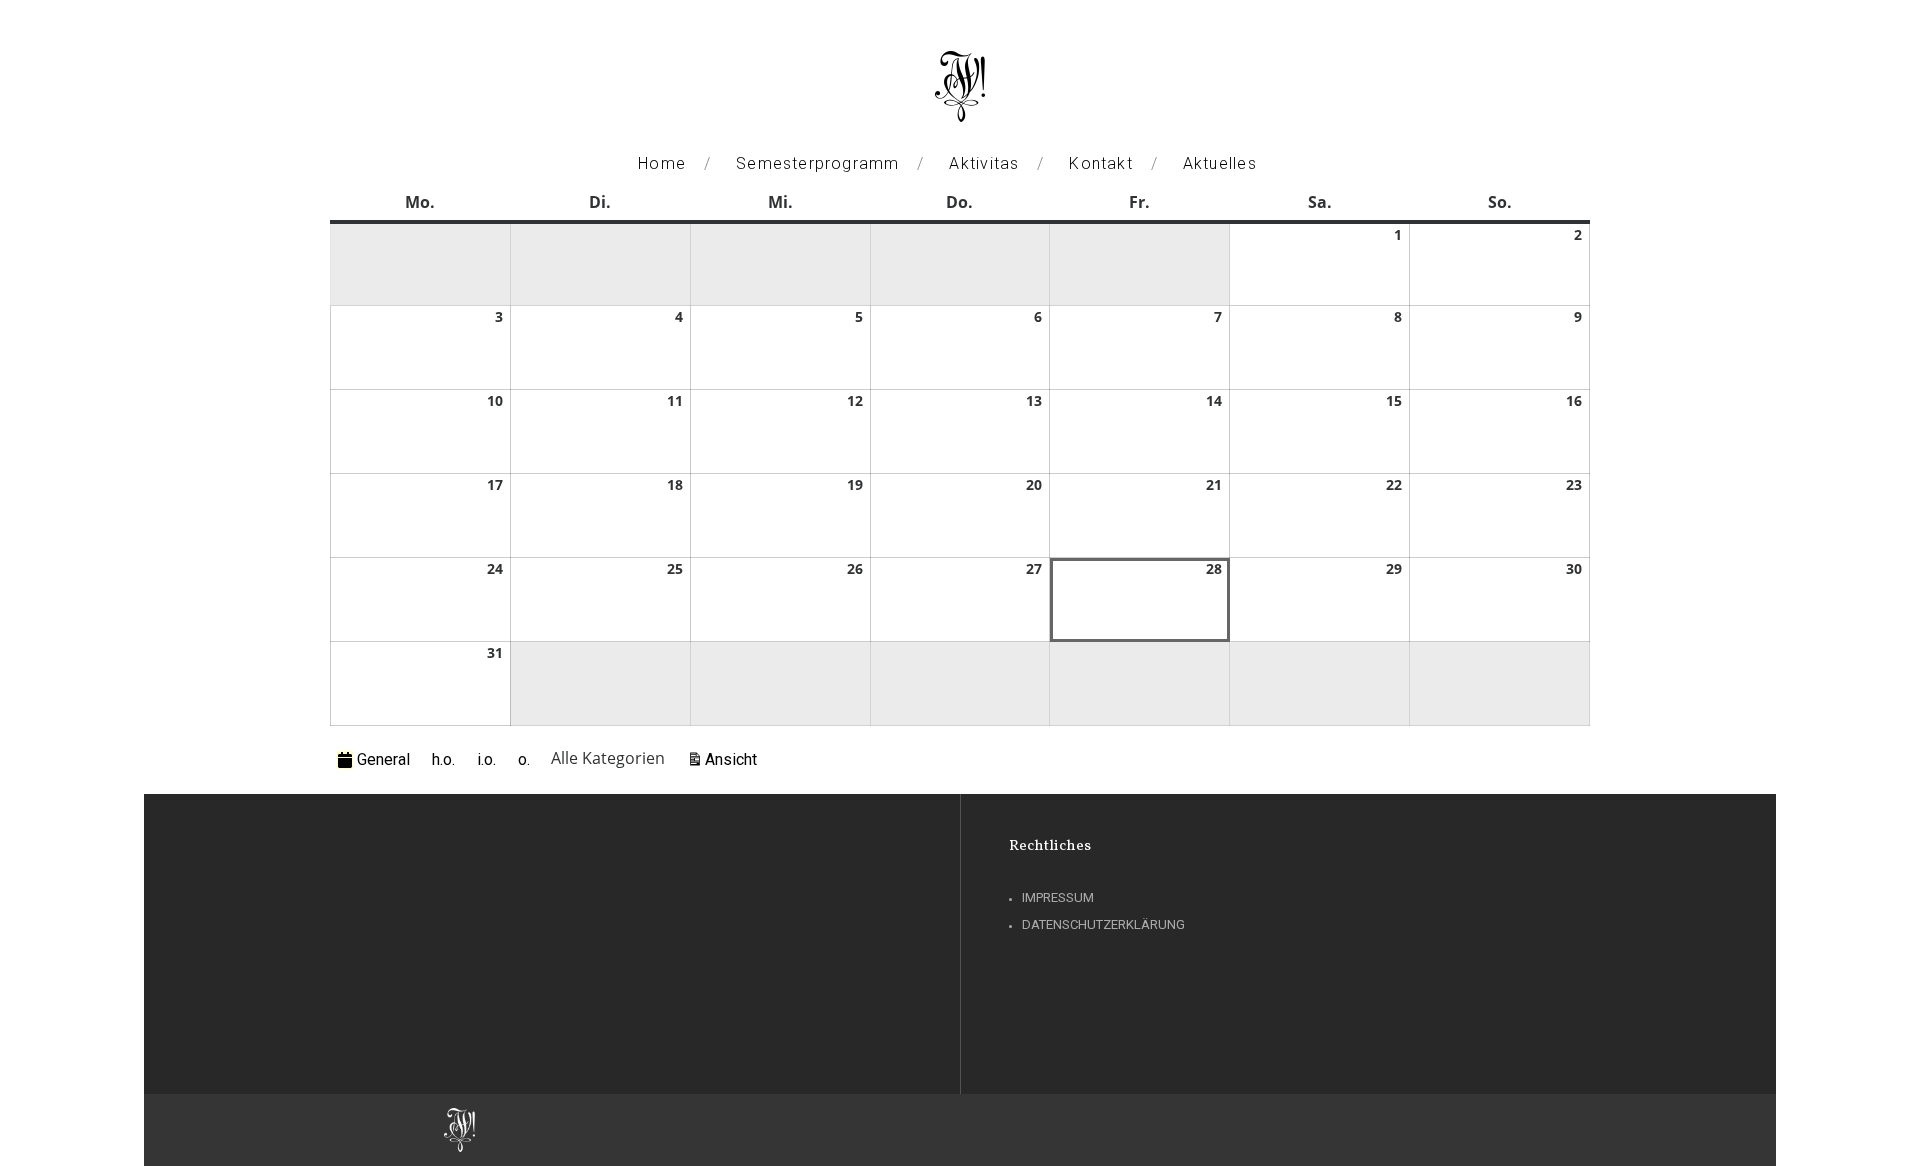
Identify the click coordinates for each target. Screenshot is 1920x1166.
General (383, 759)
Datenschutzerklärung (1103, 924)
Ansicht (734, 759)
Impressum (1058, 897)
